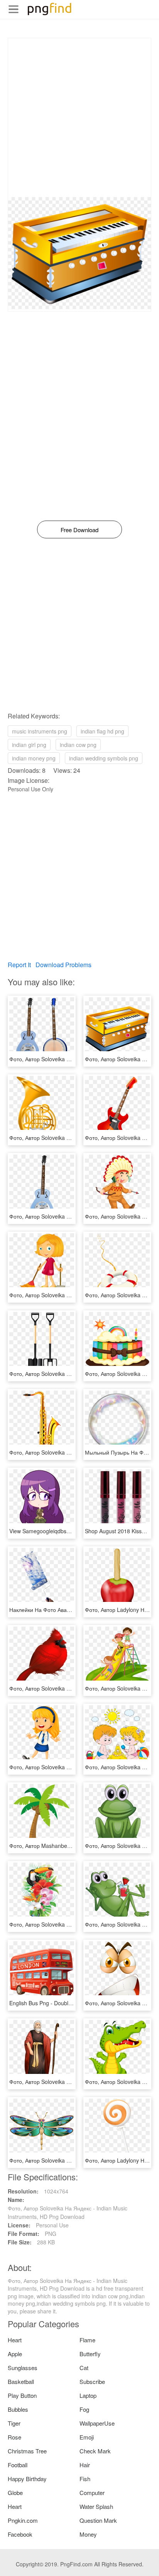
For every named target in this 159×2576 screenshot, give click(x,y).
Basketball (21, 2381)
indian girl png (29, 745)
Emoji (87, 2437)
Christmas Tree (27, 2451)
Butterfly (90, 2354)
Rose (14, 2437)
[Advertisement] (79, 118)
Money (88, 2534)
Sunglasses (23, 2368)
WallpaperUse (97, 2423)
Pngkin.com (23, 2520)
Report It (19, 965)
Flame (87, 2340)
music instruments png (40, 731)
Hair (85, 2465)
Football (18, 2465)
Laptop (88, 2395)
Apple (15, 2354)
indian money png (34, 758)
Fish (85, 2479)
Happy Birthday (27, 2479)
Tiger (14, 2423)
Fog (84, 2409)
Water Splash (96, 2506)
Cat (84, 2368)
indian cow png (78, 745)
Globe (15, 2493)
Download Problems (63, 965)
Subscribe (92, 2381)
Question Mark (98, 2520)
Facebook (20, 2534)
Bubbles (18, 2409)
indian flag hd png (102, 731)
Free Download (79, 530)
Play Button (22, 2395)
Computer (92, 2493)
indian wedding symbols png (104, 758)
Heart (15, 2340)
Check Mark (95, 2451)
